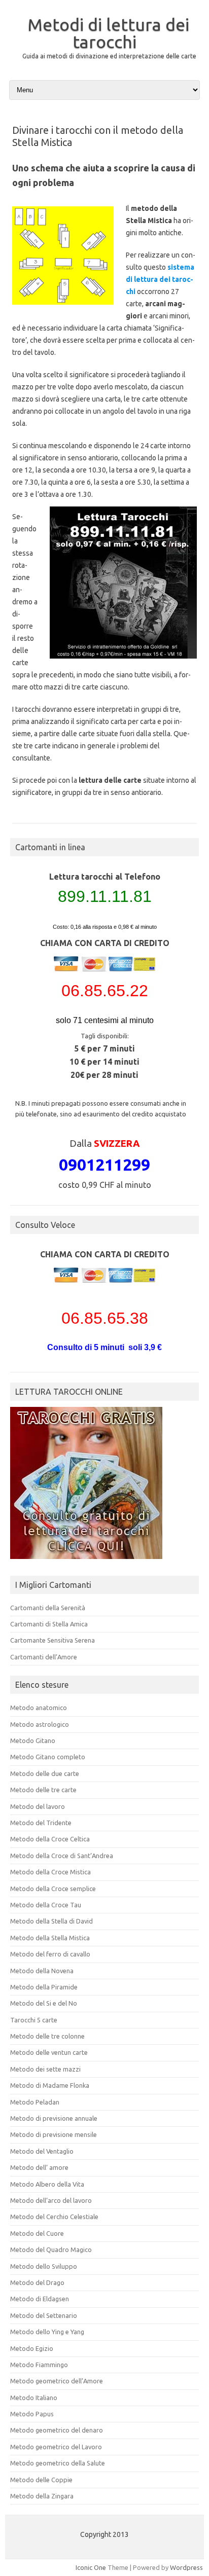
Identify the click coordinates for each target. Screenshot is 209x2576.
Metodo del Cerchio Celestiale (54, 2217)
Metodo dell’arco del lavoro (51, 2200)
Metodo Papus (32, 2414)
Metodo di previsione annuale (54, 2118)
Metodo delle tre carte (43, 1790)
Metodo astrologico (40, 1724)
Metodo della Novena (42, 1971)
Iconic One (91, 2567)
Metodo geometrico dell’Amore (57, 2381)
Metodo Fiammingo (39, 2365)
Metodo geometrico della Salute (58, 2463)
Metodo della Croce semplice (53, 1889)
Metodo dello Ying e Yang (47, 2332)
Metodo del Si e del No (44, 2003)
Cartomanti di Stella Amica (49, 1624)
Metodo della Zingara (42, 2496)
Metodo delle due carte (45, 1773)
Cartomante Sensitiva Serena (53, 1640)
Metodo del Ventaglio (42, 2151)
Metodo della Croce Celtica (50, 1839)
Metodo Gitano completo (48, 1757)
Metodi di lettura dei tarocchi (108, 33)
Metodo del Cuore (37, 2233)
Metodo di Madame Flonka (50, 2085)
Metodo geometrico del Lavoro (56, 2447)
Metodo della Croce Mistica (50, 1872)
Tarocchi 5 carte (34, 2020)
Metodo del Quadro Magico (51, 2250)
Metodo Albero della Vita (47, 2184)
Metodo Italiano (34, 2398)
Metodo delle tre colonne (47, 2036)
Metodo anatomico (39, 1708)
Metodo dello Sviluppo (44, 2266)
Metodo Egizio (32, 2348)
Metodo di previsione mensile (54, 2134)
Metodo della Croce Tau (46, 1905)
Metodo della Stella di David (51, 1921)
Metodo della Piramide (44, 1987)
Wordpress (186, 2567)
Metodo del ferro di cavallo (50, 1954)
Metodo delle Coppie (41, 2480)
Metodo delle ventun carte (49, 2052)
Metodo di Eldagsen (40, 2299)
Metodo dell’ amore (39, 2167)
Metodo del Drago (37, 2282)
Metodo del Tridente (41, 1823)
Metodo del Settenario (44, 2315)
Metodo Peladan (35, 2102)
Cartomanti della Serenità (48, 1608)
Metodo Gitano (33, 1740)
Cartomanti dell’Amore (44, 1657)
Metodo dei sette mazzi (45, 2069)
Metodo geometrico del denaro (57, 2430)
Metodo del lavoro (38, 1806)
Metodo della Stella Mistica (50, 1938)
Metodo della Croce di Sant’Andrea (62, 1856)
